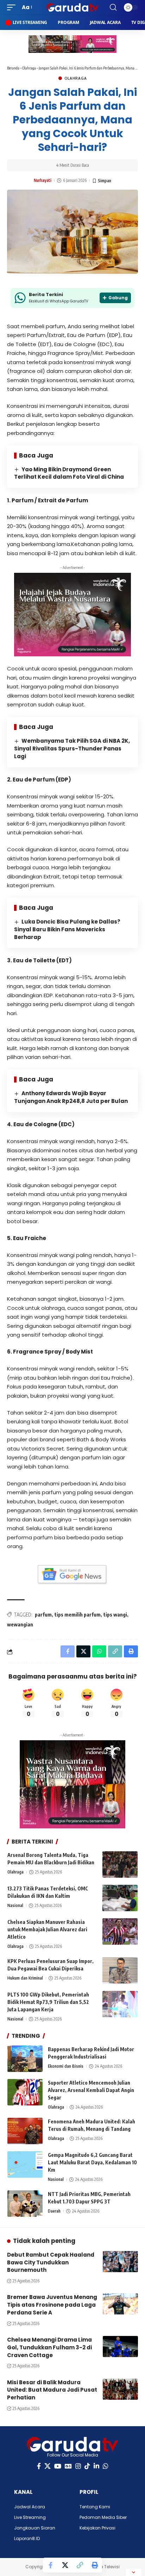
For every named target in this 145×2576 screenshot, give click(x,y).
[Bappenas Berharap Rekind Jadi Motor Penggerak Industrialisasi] (25, 2059)
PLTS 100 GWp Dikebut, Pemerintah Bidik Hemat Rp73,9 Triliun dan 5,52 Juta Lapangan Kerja (48, 2002)
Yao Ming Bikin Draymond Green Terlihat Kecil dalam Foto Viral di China (69, 473)
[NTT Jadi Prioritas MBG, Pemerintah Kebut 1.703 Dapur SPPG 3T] (25, 2204)
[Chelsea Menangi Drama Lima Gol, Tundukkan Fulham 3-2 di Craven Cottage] (120, 2347)
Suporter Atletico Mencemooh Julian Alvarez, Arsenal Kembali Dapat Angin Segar (91, 2090)
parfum (43, 1615)
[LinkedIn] (96, 2466)
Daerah (54, 2211)
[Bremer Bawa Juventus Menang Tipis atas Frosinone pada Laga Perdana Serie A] (120, 2304)
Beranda (13, 68)
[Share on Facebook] (50, 2565)
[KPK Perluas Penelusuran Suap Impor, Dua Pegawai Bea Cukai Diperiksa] (120, 1971)
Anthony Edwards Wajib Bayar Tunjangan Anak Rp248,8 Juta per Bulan (71, 1097)
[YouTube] (58, 2466)
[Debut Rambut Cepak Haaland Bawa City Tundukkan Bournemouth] (120, 2262)
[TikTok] (87, 2466)
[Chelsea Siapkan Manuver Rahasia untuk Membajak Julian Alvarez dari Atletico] (120, 1931)
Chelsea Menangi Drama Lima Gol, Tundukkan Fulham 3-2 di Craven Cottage (49, 2347)
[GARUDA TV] (73, 7)
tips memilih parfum (78, 1615)
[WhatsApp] (106, 2466)
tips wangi (115, 1615)
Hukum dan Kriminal (25, 1978)
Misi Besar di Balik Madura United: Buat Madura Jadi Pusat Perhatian (52, 2390)
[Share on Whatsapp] (99, 1651)
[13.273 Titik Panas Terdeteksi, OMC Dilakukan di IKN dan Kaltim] (120, 1898)
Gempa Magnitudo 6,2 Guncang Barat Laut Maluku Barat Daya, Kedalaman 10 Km (92, 2162)
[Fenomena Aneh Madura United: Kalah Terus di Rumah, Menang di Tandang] (25, 2131)
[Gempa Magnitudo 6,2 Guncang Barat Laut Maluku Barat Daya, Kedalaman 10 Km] (25, 2164)
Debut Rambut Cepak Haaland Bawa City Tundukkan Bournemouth (51, 2262)
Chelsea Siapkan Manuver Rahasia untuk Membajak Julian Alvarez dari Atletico (47, 1929)
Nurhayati (43, 180)
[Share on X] (65, 2565)
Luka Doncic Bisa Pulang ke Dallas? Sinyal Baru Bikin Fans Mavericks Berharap (67, 929)
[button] (13, 7)
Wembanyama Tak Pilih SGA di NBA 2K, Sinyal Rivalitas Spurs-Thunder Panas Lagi (72, 749)
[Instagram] (78, 2466)
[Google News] (68, 2466)
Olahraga (29, 68)
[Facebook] (39, 2466)
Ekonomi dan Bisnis (66, 2066)
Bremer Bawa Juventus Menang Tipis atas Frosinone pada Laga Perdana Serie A (52, 2305)
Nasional (15, 1905)
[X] (48, 2466)
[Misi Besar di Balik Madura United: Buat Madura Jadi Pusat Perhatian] (120, 2389)
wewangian (20, 1624)
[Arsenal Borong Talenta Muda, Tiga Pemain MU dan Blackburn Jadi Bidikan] (120, 1864)
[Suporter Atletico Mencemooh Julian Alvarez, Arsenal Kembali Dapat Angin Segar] (25, 2092)
